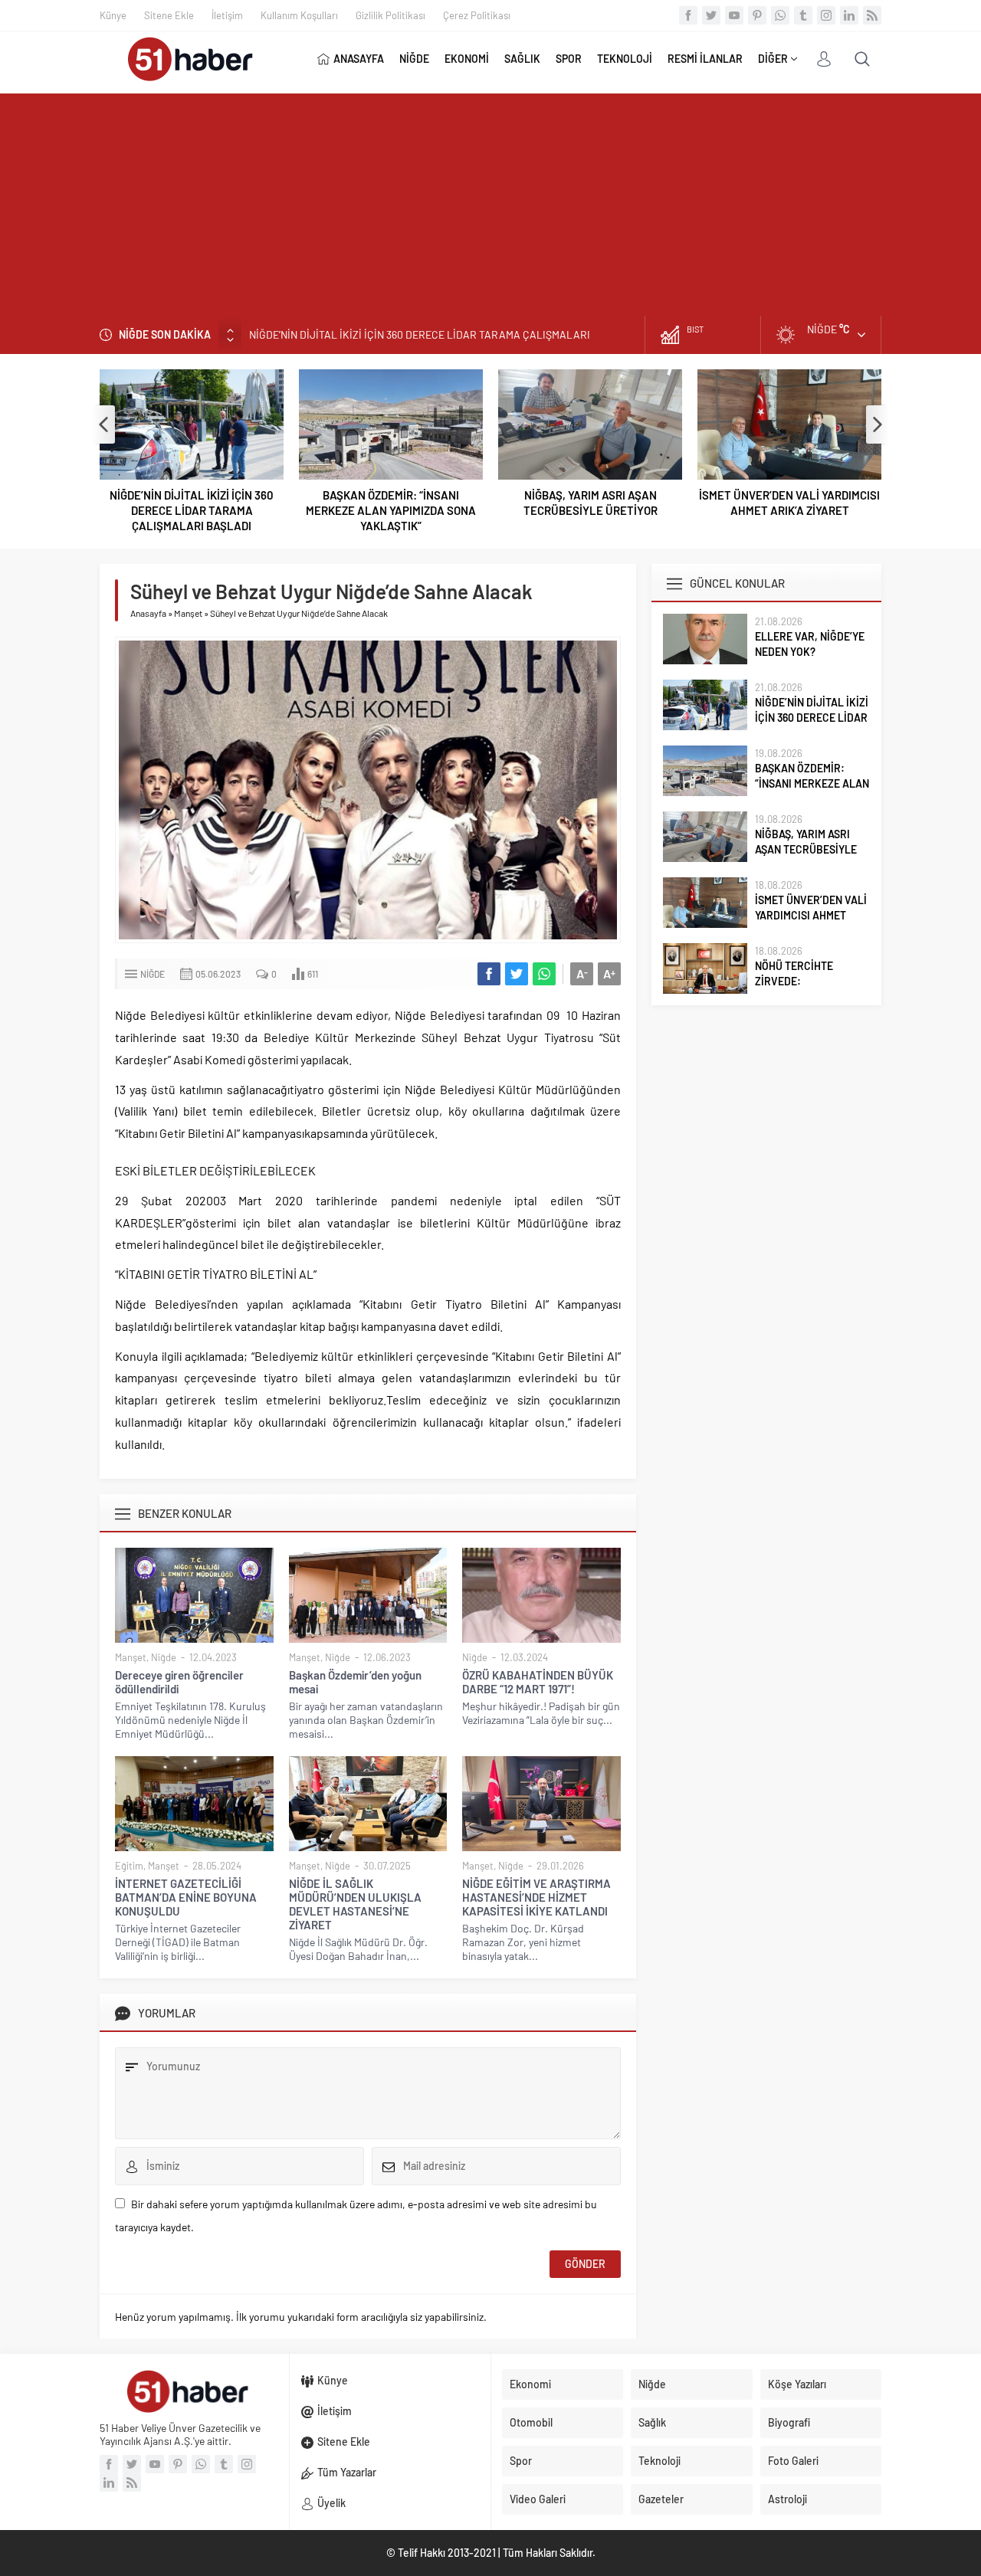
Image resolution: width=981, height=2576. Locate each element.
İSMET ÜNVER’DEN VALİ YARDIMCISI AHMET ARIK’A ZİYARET (789, 503)
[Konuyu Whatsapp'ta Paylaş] (544, 974)
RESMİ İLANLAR (705, 59)
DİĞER (773, 59)
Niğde (153, 974)
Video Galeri (538, 2499)
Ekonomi (530, 2384)
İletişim (227, 15)
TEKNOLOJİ (625, 59)
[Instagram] (826, 15)
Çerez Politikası (477, 15)
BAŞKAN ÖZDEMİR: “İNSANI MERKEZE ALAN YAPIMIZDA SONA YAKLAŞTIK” (424, 334)
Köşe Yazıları (797, 2384)
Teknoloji (659, 2461)
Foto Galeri (793, 2461)
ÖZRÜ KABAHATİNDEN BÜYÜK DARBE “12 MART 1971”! (538, 1682)
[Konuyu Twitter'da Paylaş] (517, 974)
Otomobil (531, 2422)
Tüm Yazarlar (347, 2472)
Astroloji (787, 2499)
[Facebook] (688, 15)
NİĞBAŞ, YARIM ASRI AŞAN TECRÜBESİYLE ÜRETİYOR (591, 503)
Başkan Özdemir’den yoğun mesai (355, 1682)
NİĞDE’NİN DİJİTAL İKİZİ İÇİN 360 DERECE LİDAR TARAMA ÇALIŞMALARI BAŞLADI (192, 510)
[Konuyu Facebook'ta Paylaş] (489, 974)
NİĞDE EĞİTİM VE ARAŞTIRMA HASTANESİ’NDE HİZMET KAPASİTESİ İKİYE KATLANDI (536, 1897)
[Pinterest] (757, 15)
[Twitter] (711, 15)
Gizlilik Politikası (390, 15)
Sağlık (652, 2422)
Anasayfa (148, 613)
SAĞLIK (522, 59)
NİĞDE (414, 59)
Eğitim (129, 1866)
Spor (521, 2461)
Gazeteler (661, 2499)
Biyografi (789, 2422)
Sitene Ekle (169, 15)
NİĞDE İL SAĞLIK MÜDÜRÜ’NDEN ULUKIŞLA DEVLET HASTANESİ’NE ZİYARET (355, 1904)
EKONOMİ (467, 59)
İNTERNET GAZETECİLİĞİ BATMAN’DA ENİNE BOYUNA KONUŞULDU (186, 1897)
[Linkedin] (849, 15)
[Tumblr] (803, 15)
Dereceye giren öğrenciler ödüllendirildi (179, 1682)
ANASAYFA (359, 59)
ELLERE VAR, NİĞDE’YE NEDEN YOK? (810, 644)
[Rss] (872, 15)
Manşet (188, 613)
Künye (113, 15)
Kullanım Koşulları (299, 15)
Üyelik (331, 2503)
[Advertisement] (490, 201)
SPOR (569, 59)
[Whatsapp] (780, 15)
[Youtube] (734, 15)
